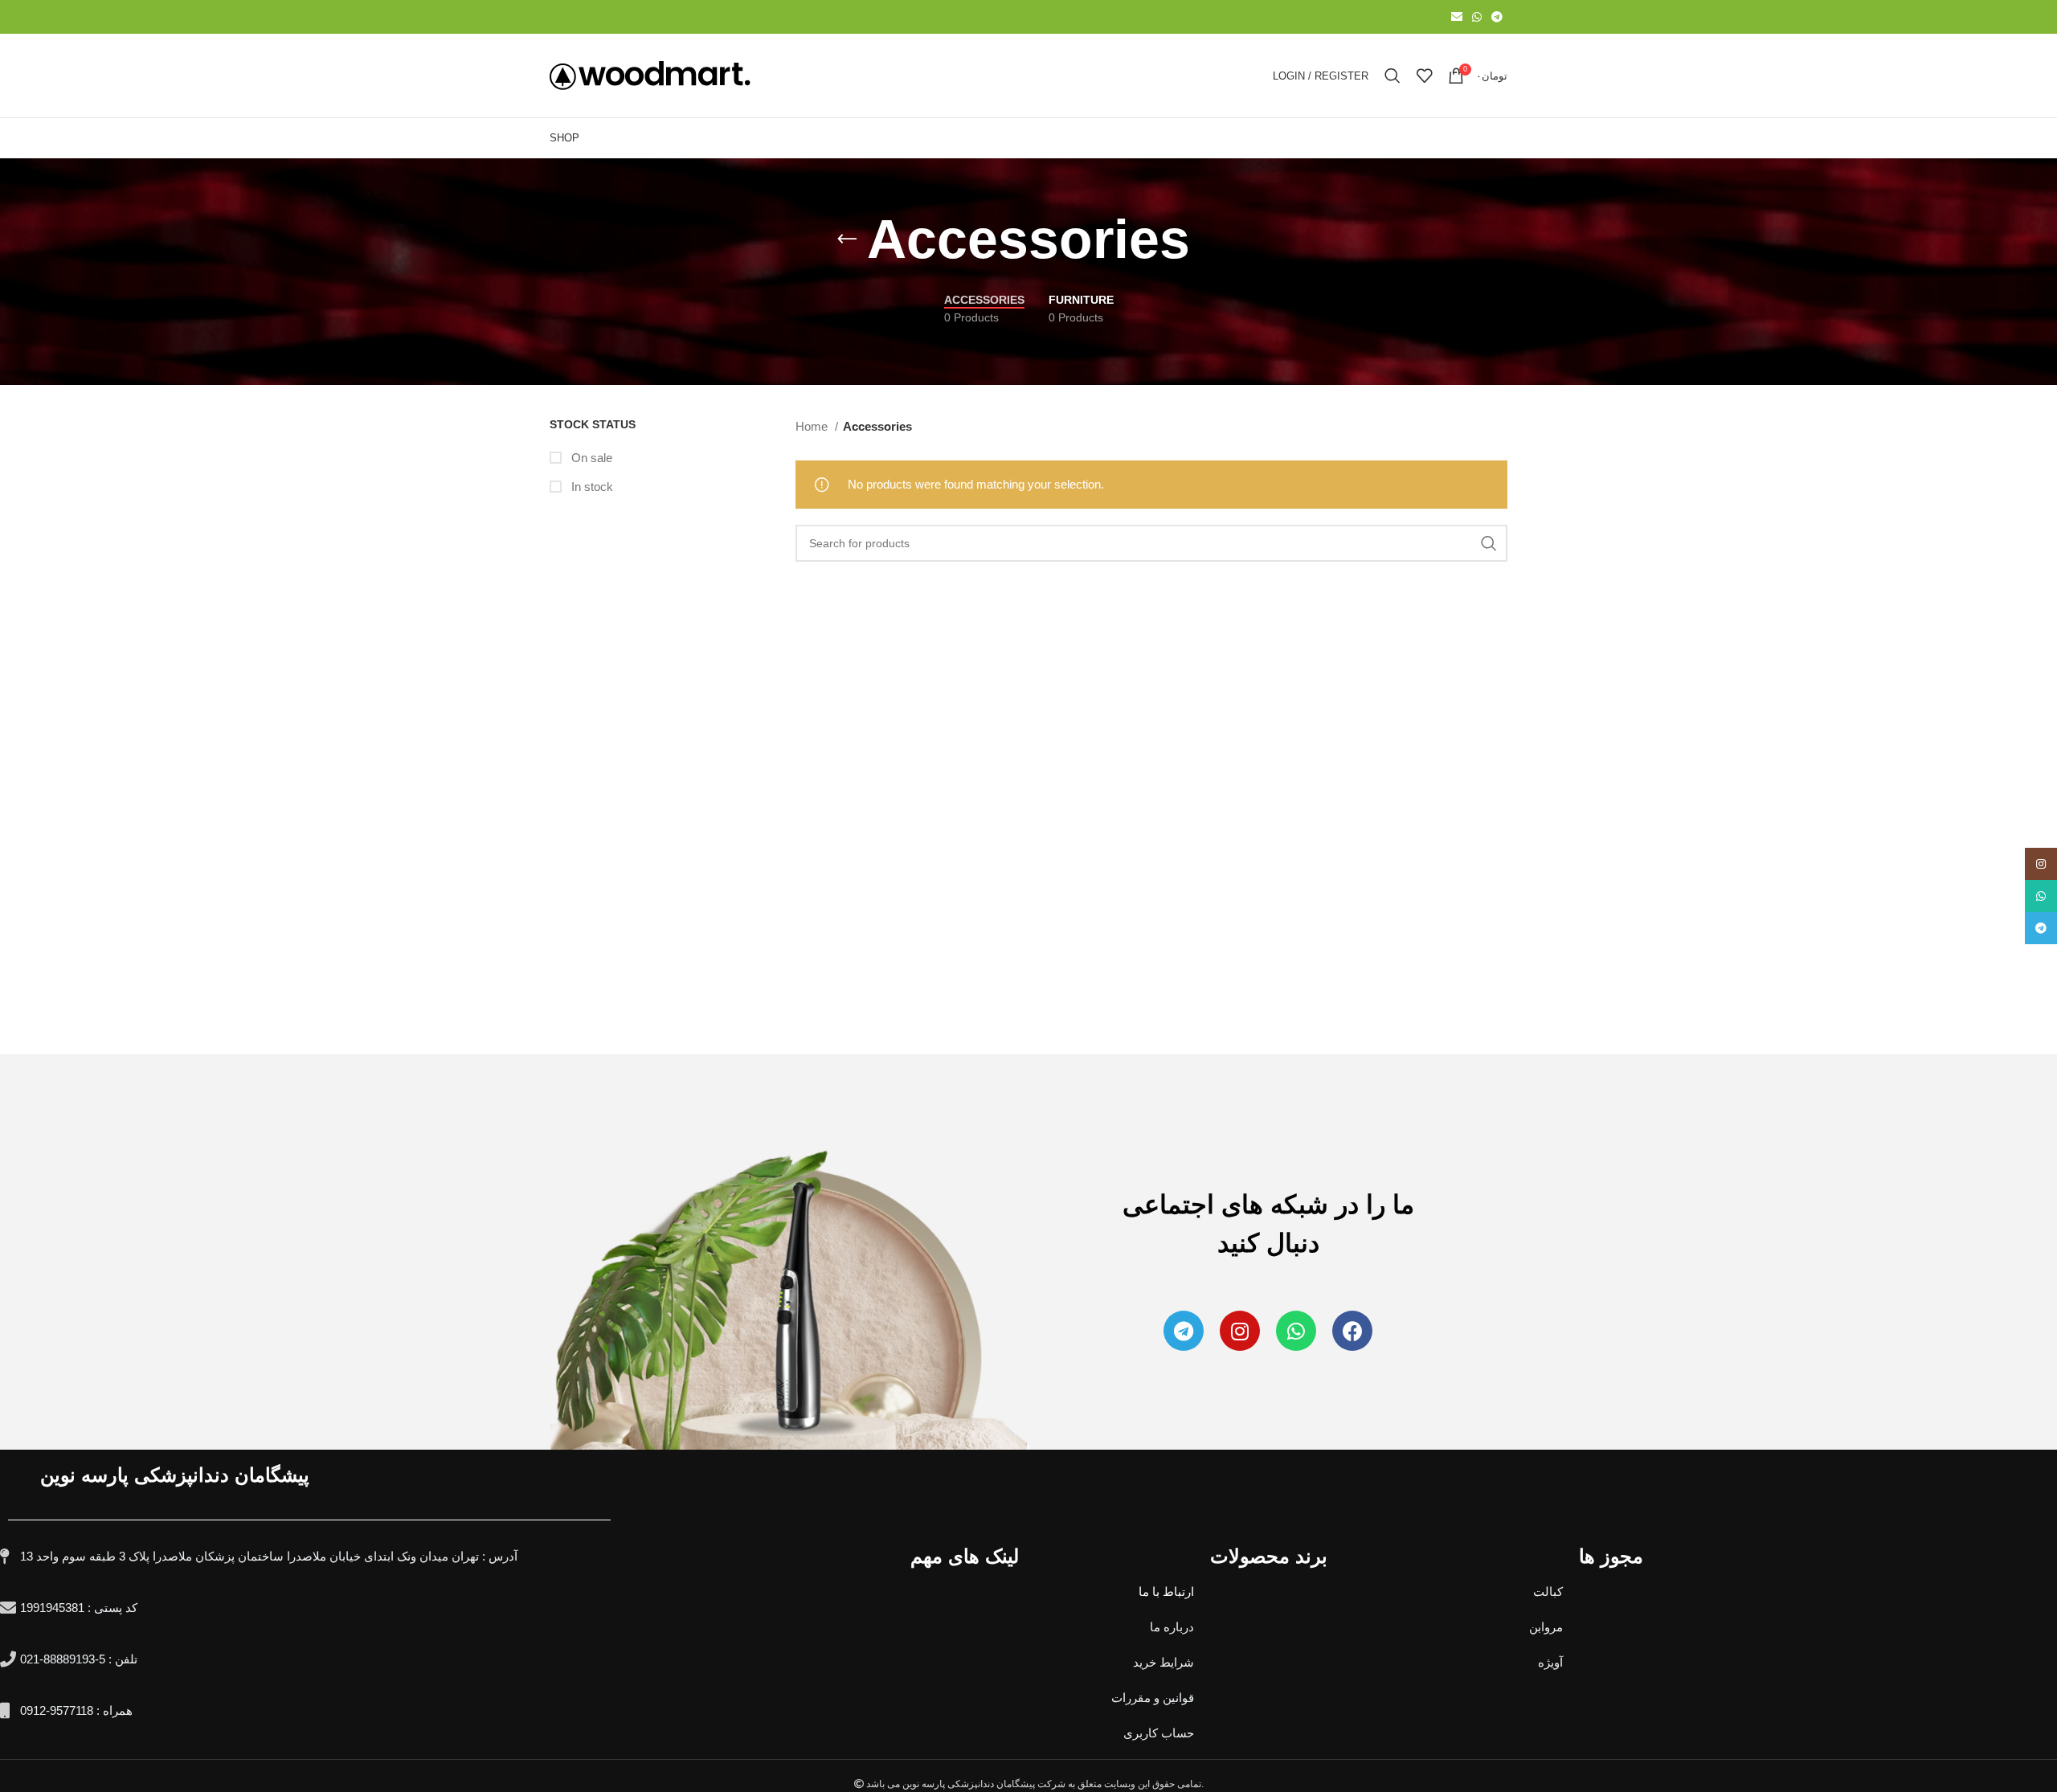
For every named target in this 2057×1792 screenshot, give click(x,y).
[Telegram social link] (1497, 17)
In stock (591, 487)
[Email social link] (1457, 17)
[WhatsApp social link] (1477, 17)
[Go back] (847, 239)
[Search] (1392, 76)
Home (813, 426)
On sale (590, 458)
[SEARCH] (1489, 543)
